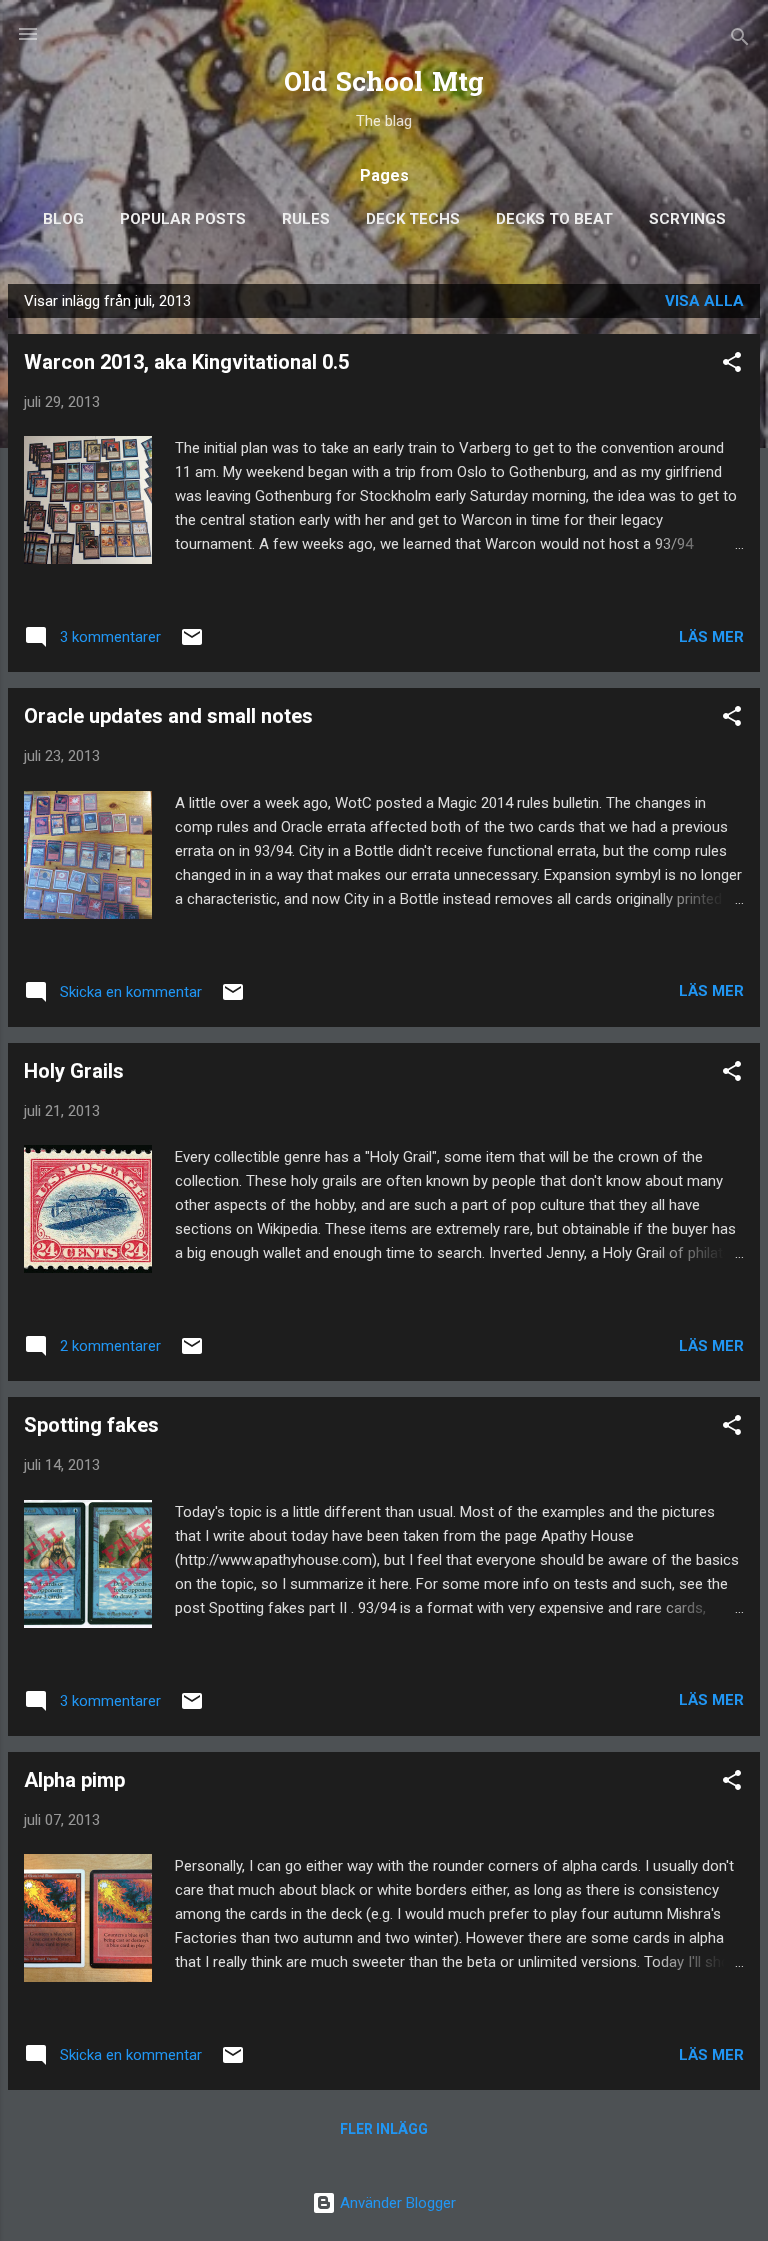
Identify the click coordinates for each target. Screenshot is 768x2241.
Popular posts (183, 219)
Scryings (687, 219)
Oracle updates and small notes (168, 716)
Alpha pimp (74, 1780)
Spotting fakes (91, 1425)
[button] (732, 365)
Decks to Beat (554, 219)
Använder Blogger (396, 2203)
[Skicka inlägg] (192, 644)
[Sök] (740, 40)
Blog (63, 219)
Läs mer (711, 637)
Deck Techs (413, 219)
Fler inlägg (384, 2129)
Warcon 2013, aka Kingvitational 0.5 (186, 362)
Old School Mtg (384, 84)
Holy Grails (74, 1071)
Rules (306, 219)
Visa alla (704, 301)
